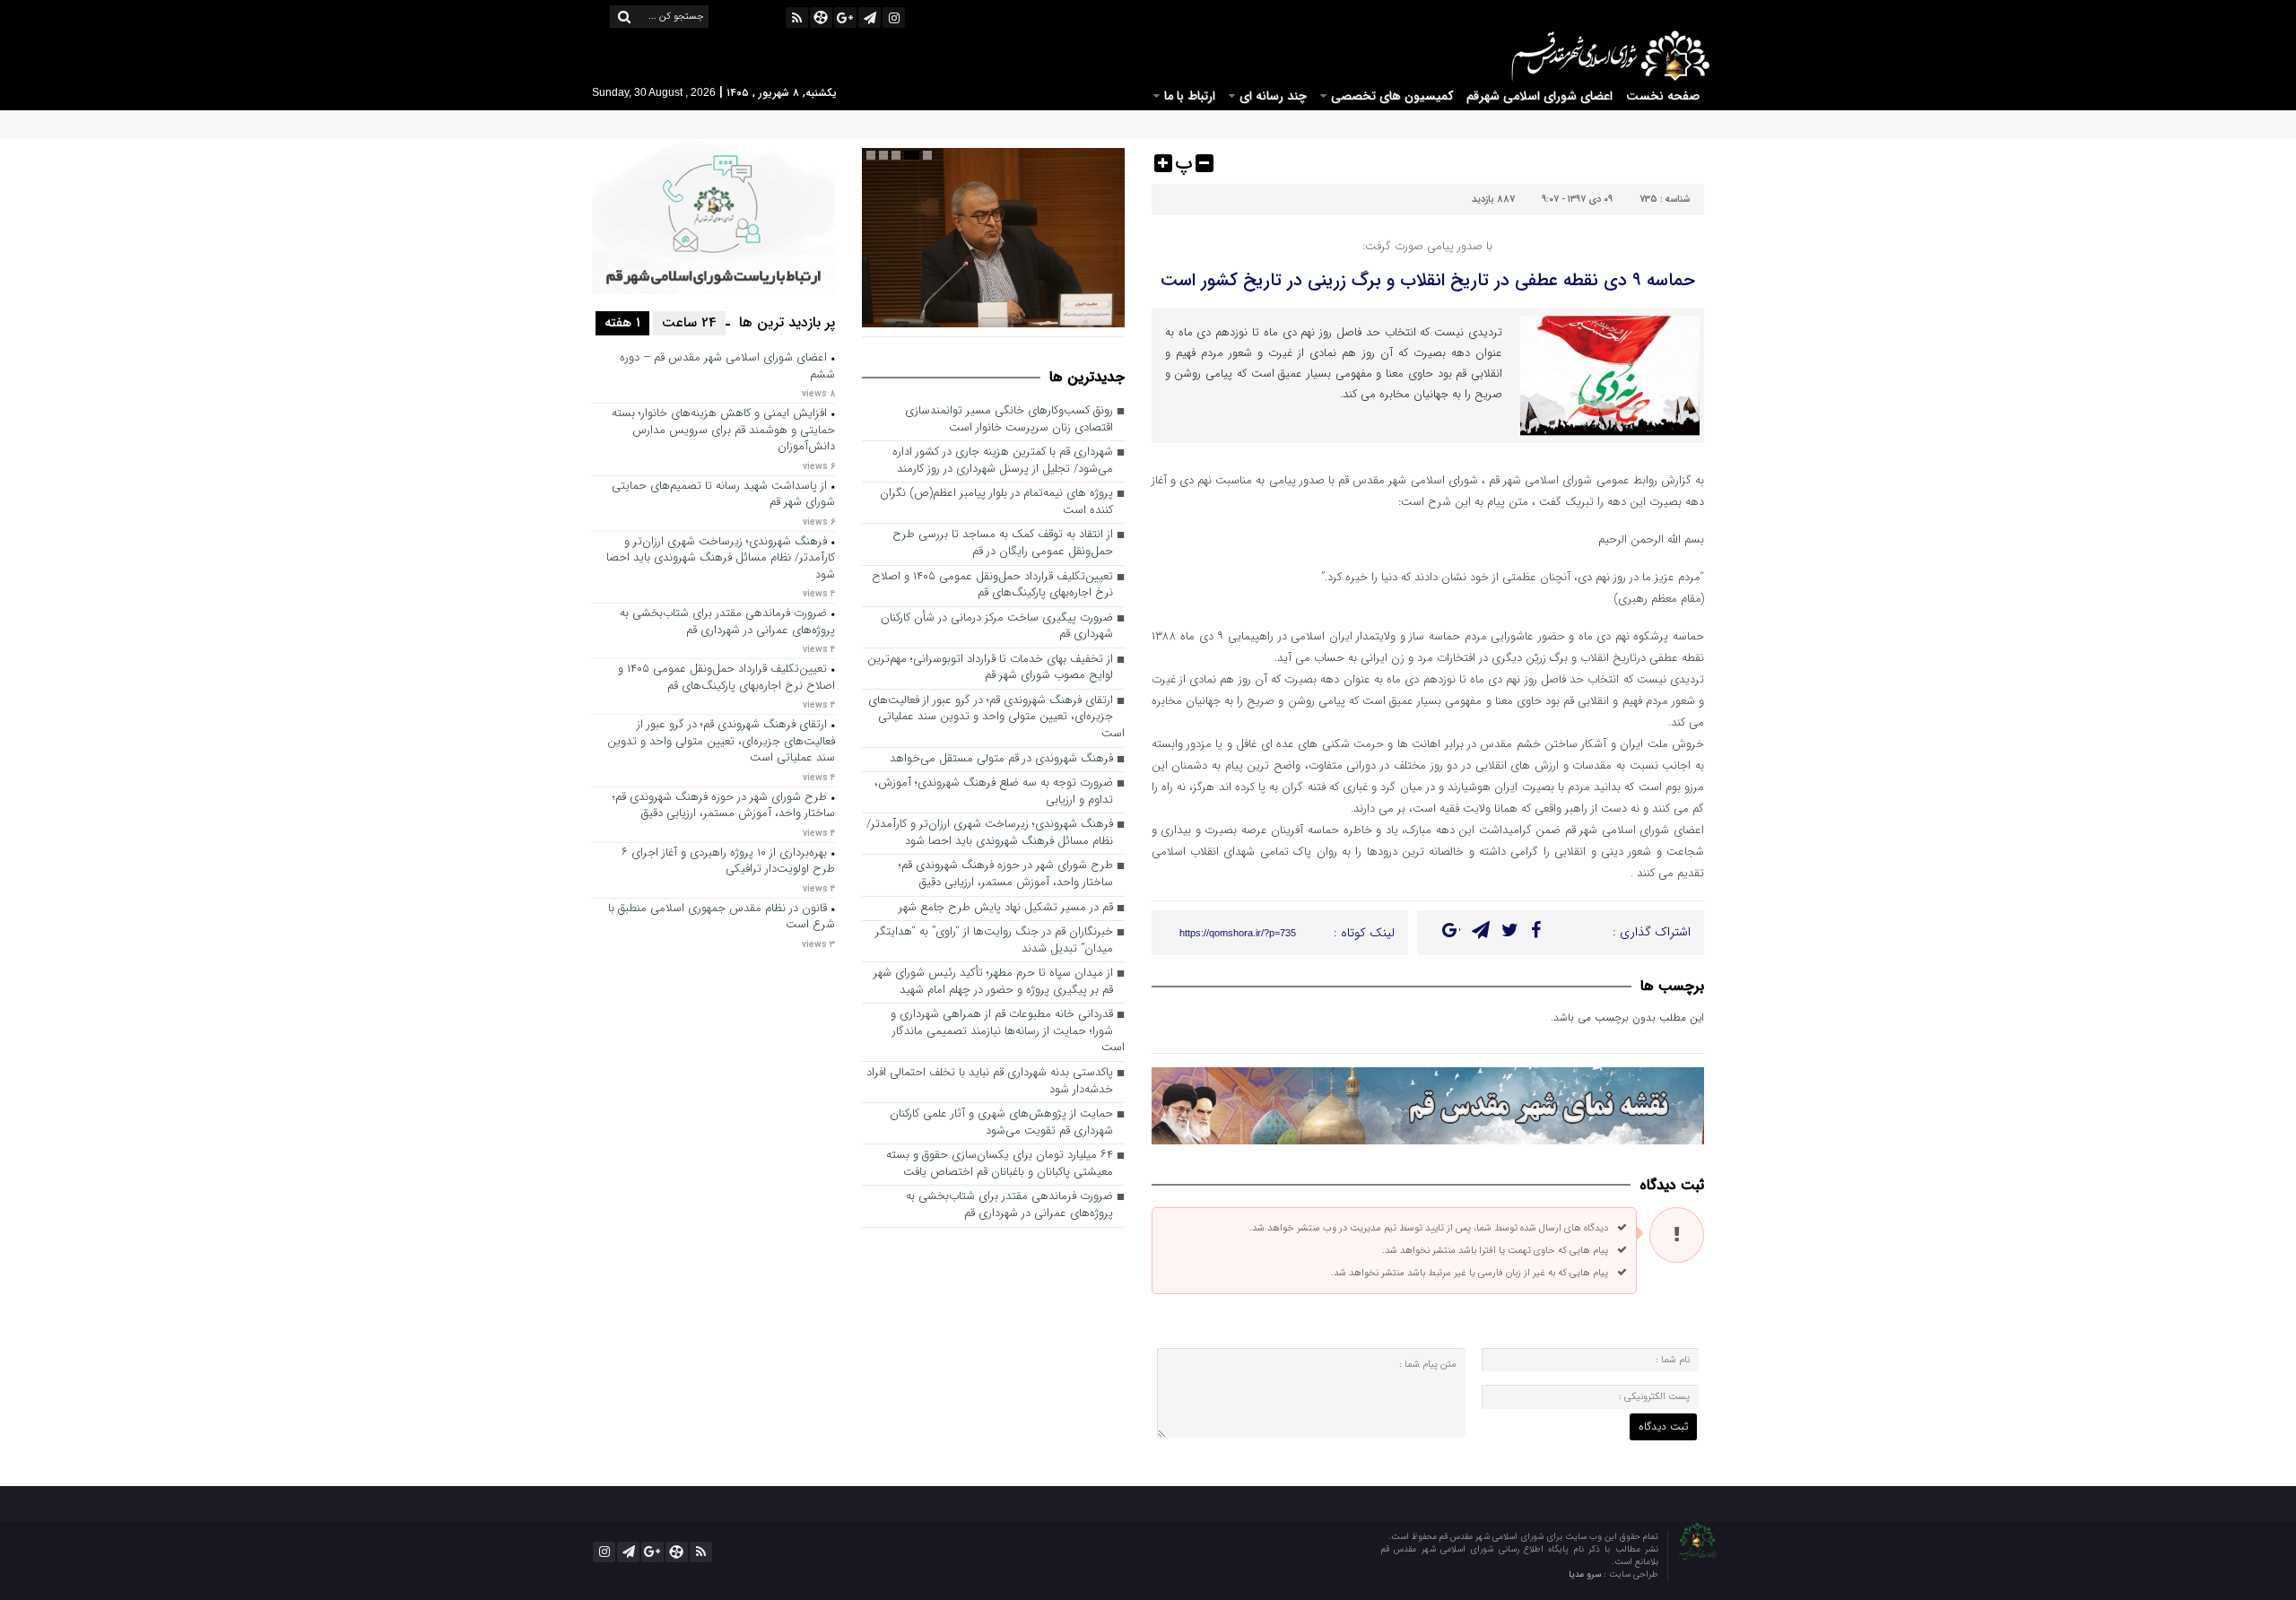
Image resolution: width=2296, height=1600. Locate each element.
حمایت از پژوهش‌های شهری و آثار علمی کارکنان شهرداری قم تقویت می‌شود (1001, 1123)
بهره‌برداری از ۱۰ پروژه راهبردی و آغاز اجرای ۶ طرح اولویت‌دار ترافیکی (728, 862)
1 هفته (622, 323)
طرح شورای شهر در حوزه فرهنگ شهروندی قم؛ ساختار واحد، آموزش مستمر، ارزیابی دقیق (1006, 874)
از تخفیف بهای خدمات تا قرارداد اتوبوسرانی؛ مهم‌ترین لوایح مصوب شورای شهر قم (990, 668)
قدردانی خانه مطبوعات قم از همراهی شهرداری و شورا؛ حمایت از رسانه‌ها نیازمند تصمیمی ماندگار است (1008, 1031)
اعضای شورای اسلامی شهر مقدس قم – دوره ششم (727, 367)
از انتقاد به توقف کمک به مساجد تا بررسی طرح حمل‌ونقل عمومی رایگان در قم (1003, 543)
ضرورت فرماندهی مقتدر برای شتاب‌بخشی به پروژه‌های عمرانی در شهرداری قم (1009, 1205)
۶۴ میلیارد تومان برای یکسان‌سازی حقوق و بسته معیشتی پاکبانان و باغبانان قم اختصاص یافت (1000, 1164)
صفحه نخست (1663, 96)
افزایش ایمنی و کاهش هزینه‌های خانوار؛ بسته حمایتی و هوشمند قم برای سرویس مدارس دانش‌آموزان (723, 430)
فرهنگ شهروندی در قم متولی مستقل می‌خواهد (1001, 759)
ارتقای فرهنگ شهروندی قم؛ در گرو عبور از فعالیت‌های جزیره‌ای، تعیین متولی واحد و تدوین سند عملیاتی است (996, 717)
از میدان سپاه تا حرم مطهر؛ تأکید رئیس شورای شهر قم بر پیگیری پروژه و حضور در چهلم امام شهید (993, 982)
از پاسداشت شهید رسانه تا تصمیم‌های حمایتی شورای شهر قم (723, 495)
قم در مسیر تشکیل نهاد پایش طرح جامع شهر (1006, 908)
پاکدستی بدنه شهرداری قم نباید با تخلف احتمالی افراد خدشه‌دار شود (990, 1082)
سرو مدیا (1586, 1574)
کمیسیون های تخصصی (1392, 96)
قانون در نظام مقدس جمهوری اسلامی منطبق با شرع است (722, 917)
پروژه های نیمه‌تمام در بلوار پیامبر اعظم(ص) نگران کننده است (996, 502)
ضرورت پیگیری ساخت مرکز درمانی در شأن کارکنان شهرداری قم (997, 627)
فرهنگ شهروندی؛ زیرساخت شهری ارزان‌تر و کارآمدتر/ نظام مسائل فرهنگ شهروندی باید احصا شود (990, 833)
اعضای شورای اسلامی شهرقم (1539, 96)
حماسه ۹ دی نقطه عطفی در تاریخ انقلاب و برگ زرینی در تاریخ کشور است (1428, 280)
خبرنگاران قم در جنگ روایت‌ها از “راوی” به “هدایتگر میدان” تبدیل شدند (994, 941)
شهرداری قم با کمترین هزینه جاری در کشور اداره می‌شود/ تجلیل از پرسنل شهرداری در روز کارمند (1003, 461)
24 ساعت (689, 323)
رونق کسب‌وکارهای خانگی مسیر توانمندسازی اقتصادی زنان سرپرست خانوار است (1009, 420)
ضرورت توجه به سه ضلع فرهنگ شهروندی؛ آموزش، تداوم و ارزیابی (994, 792)
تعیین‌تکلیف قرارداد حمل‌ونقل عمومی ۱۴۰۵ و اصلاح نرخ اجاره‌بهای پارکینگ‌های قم (992, 586)
